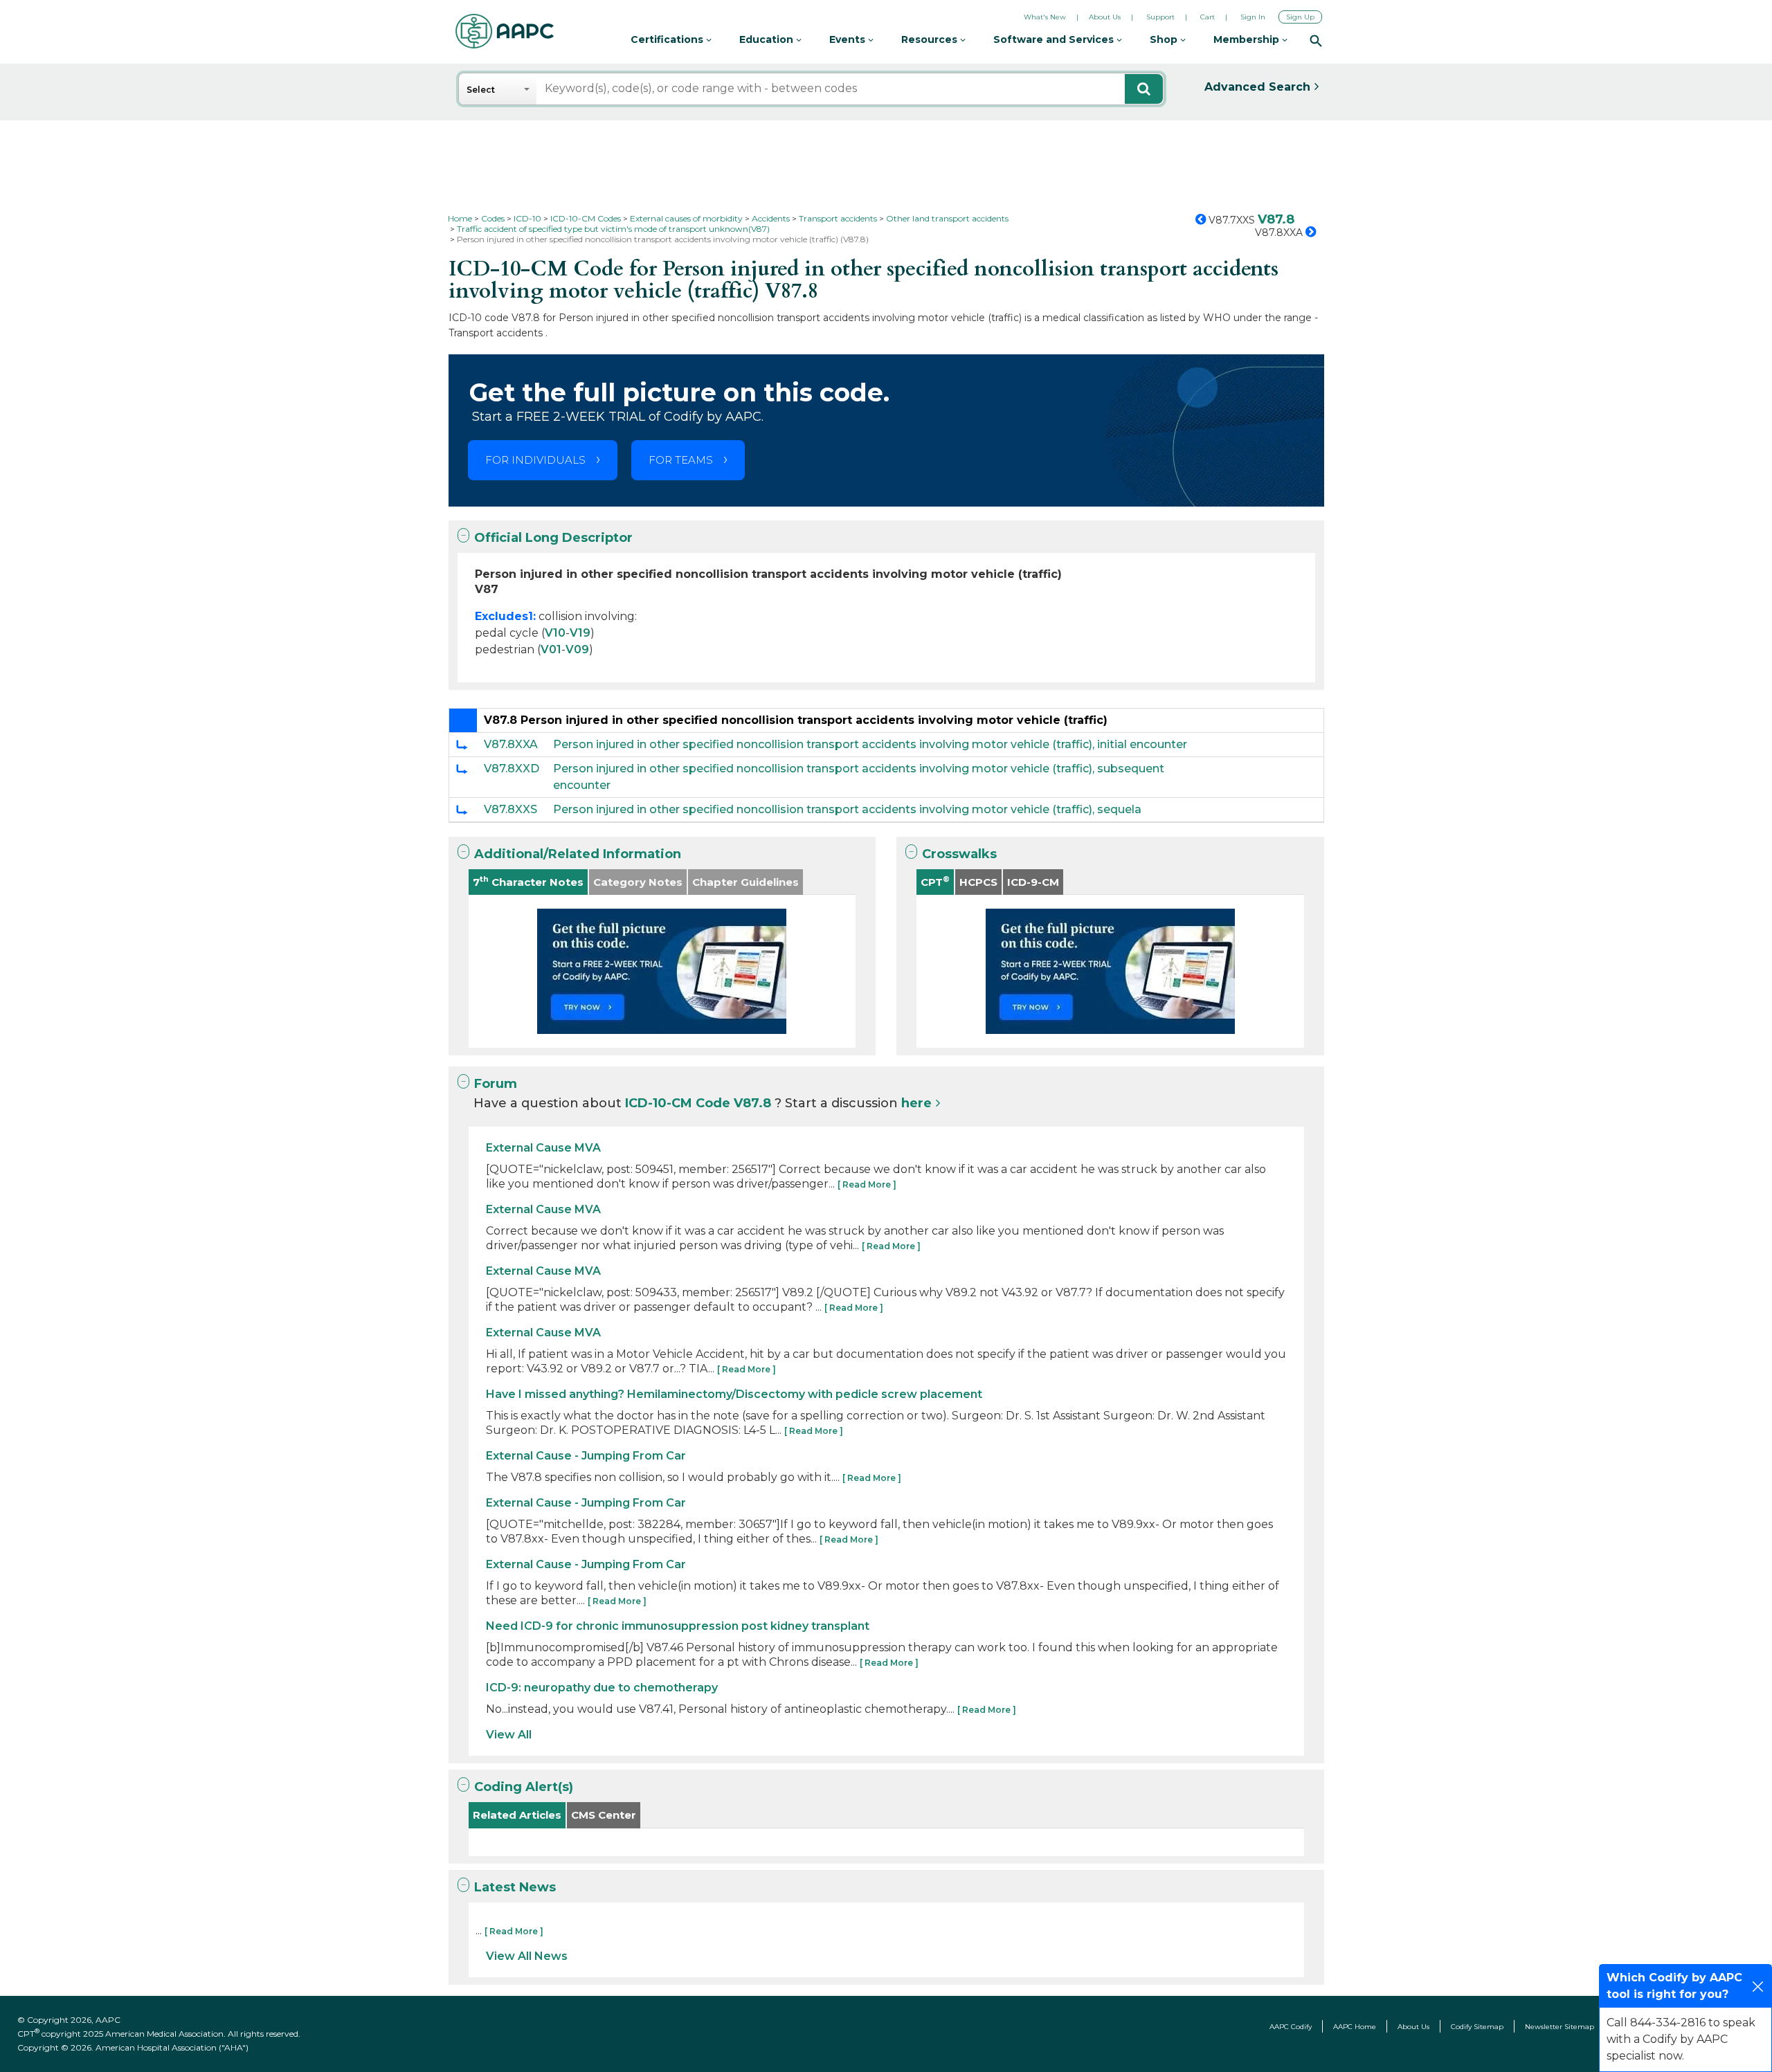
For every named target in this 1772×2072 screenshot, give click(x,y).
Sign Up (1300, 17)
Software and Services (1055, 39)
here (916, 1103)
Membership (1248, 39)
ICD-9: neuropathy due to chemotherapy (602, 1688)
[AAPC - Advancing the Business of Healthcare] (505, 31)
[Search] (1316, 40)
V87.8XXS (510, 809)
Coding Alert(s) (524, 1787)
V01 (551, 649)
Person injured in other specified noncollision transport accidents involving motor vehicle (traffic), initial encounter (870, 744)
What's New (1045, 17)
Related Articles (517, 1815)
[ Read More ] (867, 1184)
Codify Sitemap (1477, 2027)
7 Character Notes (528, 881)
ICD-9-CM (1033, 882)
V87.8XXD (512, 769)
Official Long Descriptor (553, 538)
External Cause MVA (543, 1148)
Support (1160, 17)
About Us (1105, 17)
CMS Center (604, 1815)
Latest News (515, 1887)
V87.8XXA (511, 744)
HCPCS (978, 882)
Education (768, 39)
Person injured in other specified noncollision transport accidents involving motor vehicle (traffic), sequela (847, 809)
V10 (555, 633)
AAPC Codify (1291, 2027)
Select (481, 90)
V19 (580, 633)
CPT (935, 881)
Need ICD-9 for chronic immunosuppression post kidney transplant (678, 1626)
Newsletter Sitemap (1559, 2027)
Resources (931, 39)
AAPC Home (1355, 2027)
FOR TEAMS (681, 460)
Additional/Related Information (578, 854)
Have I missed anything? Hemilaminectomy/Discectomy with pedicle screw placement (734, 1394)
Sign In (1253, 17)
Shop (1165, 39)
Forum (496, 1084)
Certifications (668, 39)
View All (509, 1735)
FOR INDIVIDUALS (535, 460)
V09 (577, 649)
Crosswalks (959, 854)
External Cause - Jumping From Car (586, 1456)
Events (849, 39)
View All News (527, 1956)
